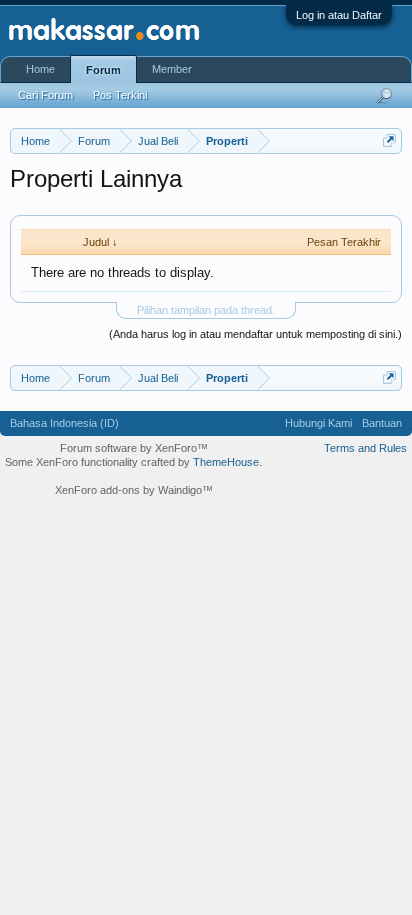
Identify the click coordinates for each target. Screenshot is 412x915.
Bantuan (382, 423)
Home (40, 69)
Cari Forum (45, 95)
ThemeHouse (226, 462)
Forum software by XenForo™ (134, 448)
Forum (103, 70)
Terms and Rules (365, 448)
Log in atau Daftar (339, 15)
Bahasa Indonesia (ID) (64, 423)
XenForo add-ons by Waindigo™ (134, 490)
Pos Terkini (120, 95)
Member (172, 69)
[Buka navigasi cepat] (389, 140)
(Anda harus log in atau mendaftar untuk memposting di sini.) (255, 334)
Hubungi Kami (318, 423)
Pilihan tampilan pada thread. (206, 310)
